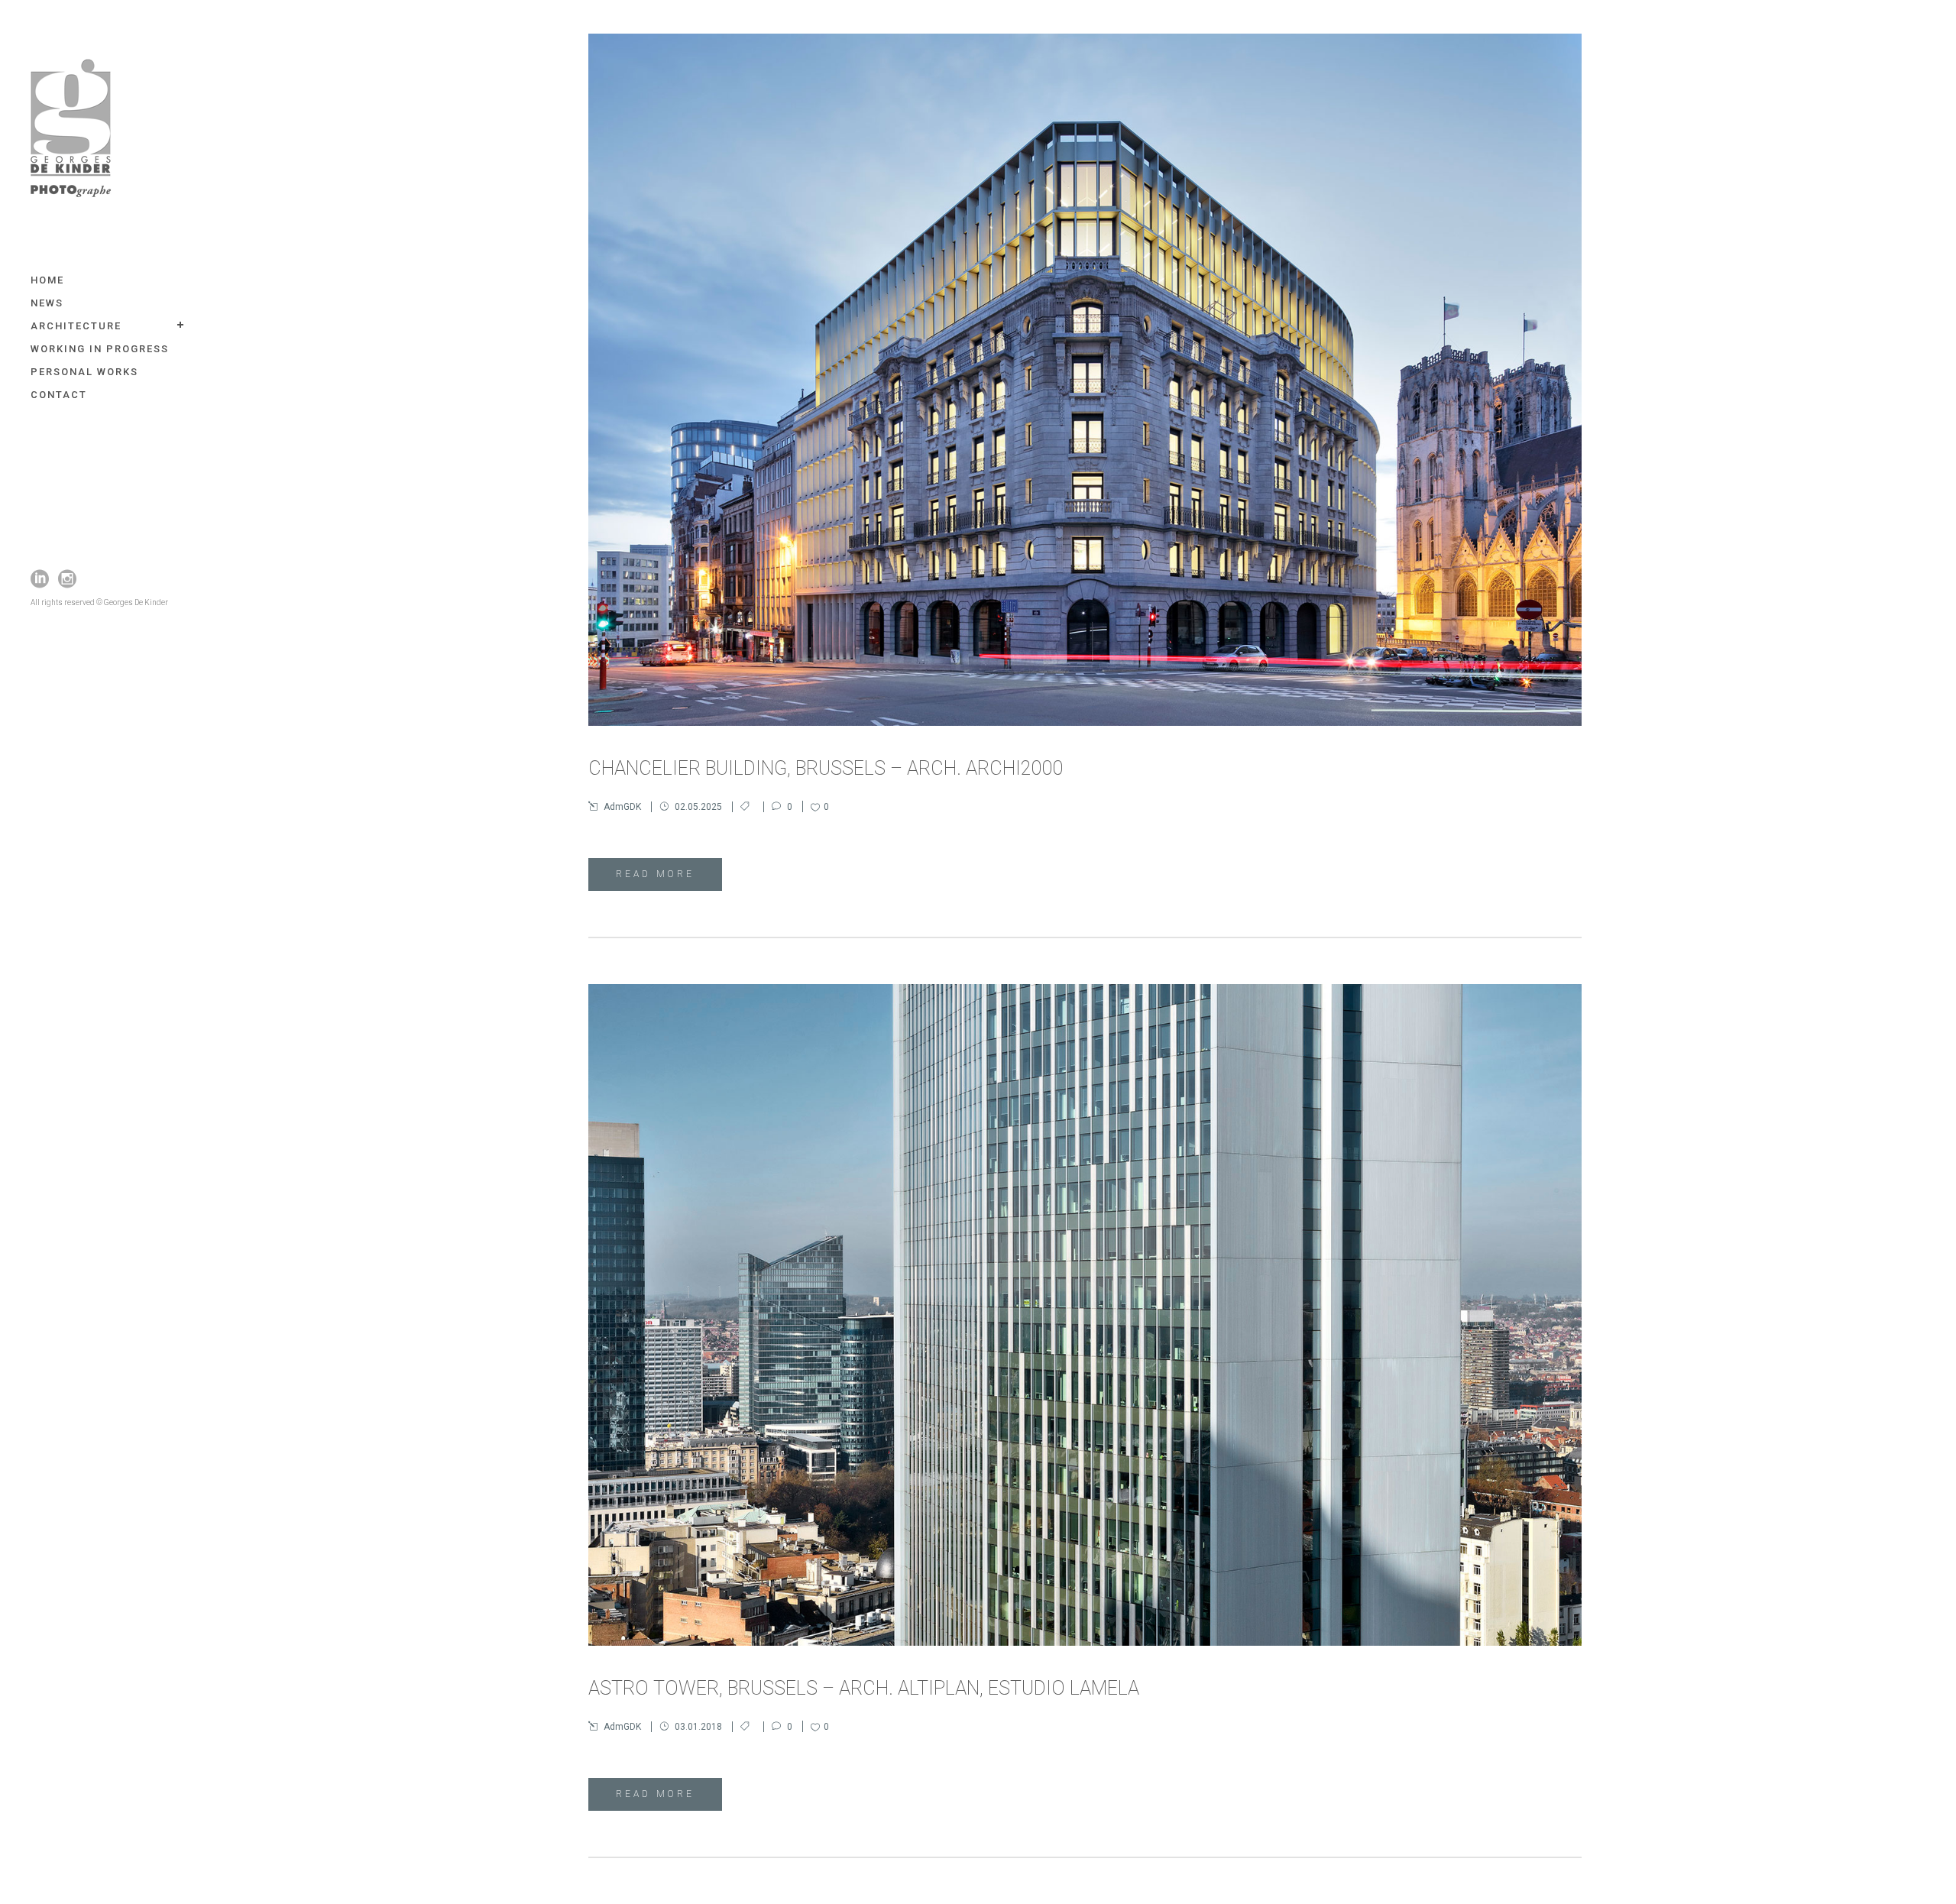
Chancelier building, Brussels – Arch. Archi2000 (826, 768)
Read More (655, 874)
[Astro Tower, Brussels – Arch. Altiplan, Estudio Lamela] (1085, 1315)
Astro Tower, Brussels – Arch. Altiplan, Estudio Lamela (864, 1688)
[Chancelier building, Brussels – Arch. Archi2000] (1085, 380)
